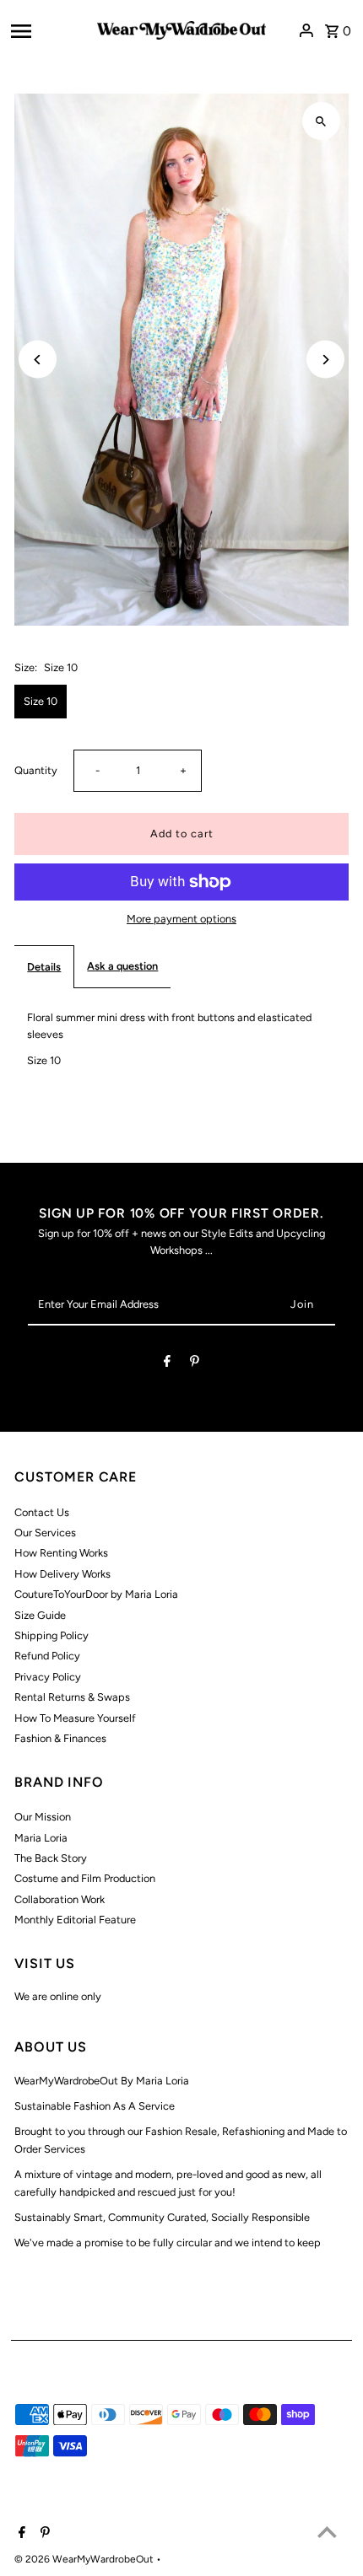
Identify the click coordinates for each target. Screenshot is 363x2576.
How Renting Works (61, 1553)
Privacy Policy (48, 1677)
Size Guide (40, 1615)
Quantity (36, 770)
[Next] (325, 360)
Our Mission (43, 1817)
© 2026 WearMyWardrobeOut (85, 2559)
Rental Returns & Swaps (72, 1697)
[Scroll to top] (327, 2532)
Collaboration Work (60, 1899)
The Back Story (51, 1858)
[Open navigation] (49, 30)
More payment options (181, 919)
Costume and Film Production (85, 1878)
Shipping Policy (51, 1635)
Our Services (45, 1533)
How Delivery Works (62, 1574)
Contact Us (42, 1512)
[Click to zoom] (321, 121)
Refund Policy (47, 1656)
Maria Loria (41, 1838)
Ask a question (122, 966)
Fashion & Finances (60, 1738)
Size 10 (41, 701)
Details (44, 967)
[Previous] (38, 360)
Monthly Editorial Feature (75, 1920)
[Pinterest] (195, 1364)
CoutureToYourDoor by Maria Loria (96, 1594)
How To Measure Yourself (75, 1718)
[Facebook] (167, 1364)
